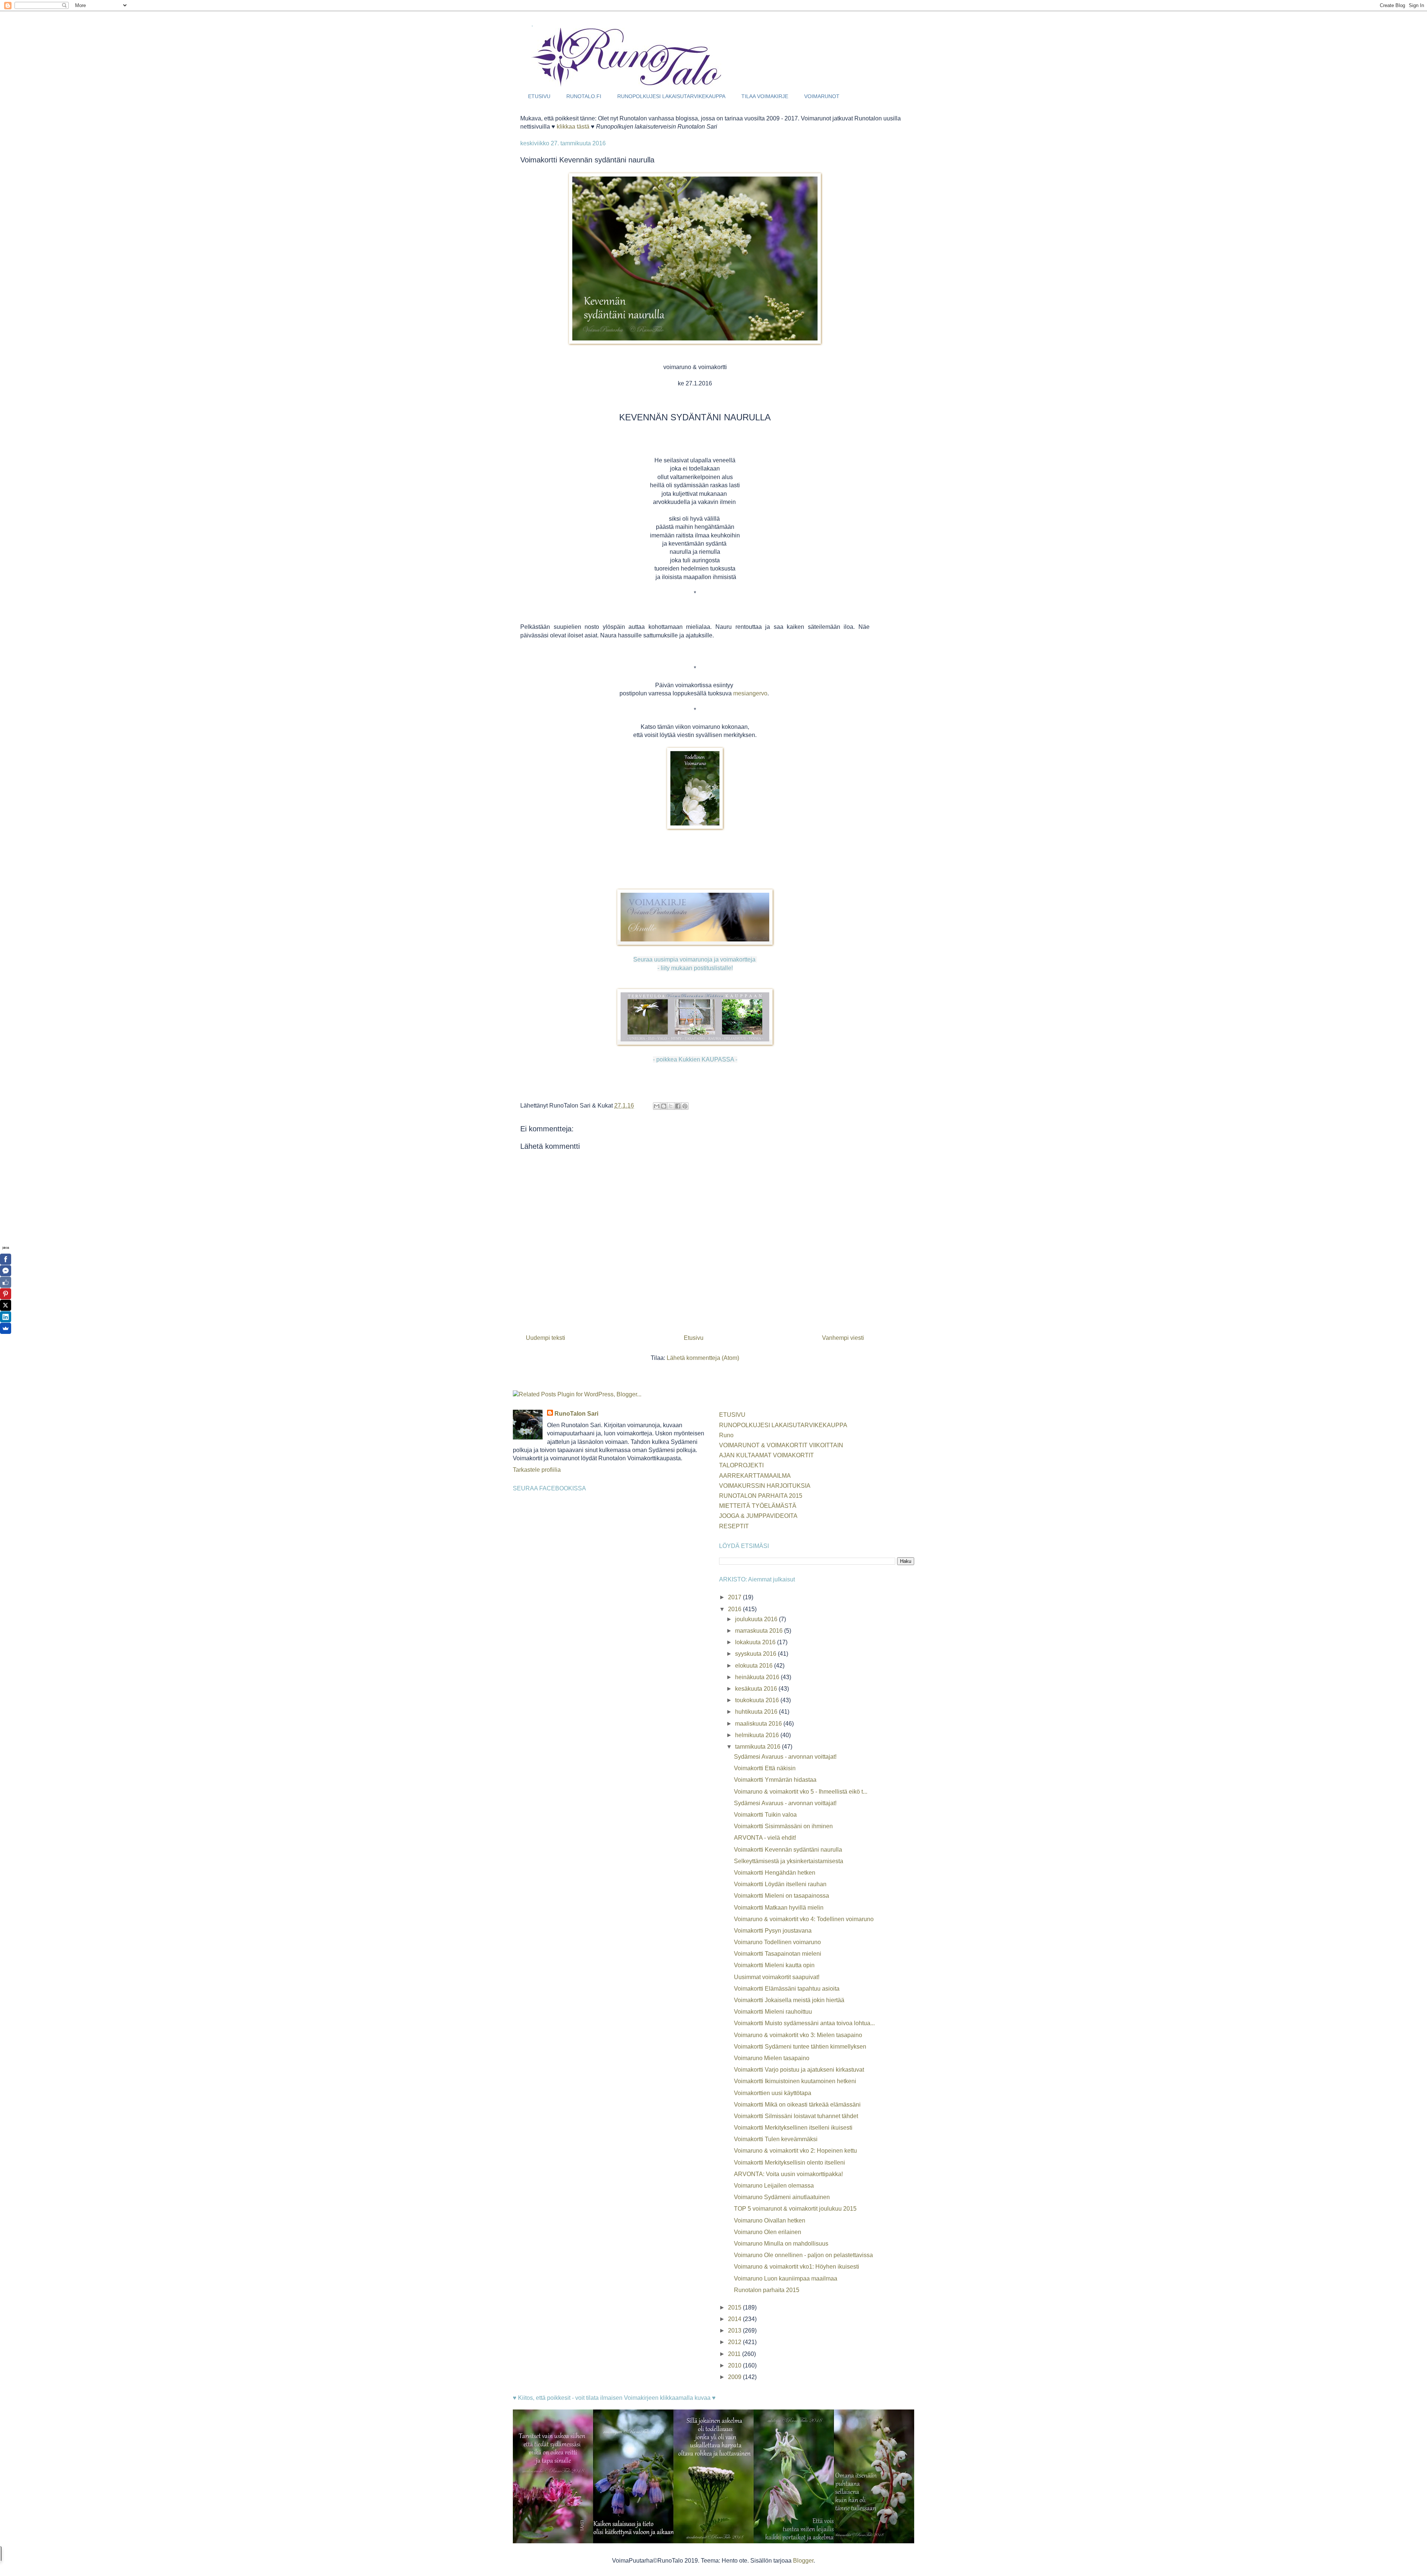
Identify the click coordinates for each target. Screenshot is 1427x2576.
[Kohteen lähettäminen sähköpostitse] (657, 1106)
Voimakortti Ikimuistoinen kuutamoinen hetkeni (795, 2081)
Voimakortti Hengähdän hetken (775, 1873)
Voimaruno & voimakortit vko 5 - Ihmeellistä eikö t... (801, 1792)
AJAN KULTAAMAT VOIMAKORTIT (766, 1455)
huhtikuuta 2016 (757, 1712)
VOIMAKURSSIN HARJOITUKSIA (765, 1486)
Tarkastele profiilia (537, 1470)
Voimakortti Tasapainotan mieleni (778, 1954)
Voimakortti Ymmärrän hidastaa (775, 1780)
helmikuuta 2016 (758, 1735)
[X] (6, 1305)
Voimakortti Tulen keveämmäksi (776, 2139)
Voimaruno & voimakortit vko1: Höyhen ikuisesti (797, 2267)
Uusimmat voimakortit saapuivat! (777, 1977)
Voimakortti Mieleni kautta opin (774, 1965)
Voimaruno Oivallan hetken (770, 2221)
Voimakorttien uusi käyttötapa (773, 2093)
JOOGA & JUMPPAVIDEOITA (758, 1516)
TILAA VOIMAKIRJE (765, 96)
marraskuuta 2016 (760, 1631)
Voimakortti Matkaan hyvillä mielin (779, 1908)
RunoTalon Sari (576, 1414)
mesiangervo (750, 693)
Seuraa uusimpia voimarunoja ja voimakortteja (695, 959)
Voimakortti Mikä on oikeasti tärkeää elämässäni (797, 2105)
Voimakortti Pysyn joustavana (773, 1931)
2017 (735, 1597)
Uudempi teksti (546, 1338)
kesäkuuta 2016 (757, 1689)
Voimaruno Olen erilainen (768, 2232)
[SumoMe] (6, 1328)
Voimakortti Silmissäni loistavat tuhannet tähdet (796, 2116)
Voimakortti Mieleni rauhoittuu (773, 2012)
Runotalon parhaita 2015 (767, 2290)
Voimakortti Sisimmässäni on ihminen (783, 1826)
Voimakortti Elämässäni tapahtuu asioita (787, 1989)
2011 (735, 2354)
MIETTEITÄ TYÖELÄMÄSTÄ (758, 1506)
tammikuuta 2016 (758, 1747)
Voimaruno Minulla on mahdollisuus (781, 2244)
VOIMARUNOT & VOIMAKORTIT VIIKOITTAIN (781, 1445)
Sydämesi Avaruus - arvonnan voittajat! (785, 1757)
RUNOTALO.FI (584, 96)
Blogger (803, 2561)
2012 (735, 2342)
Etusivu (694, 1338)
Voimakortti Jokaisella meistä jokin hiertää (789, 2000)
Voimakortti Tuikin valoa (765, 1815)
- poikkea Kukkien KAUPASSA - (695, 1059)
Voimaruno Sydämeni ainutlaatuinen (782, 2197)
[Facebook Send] (6, 1271)
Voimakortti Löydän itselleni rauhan (780, 1884)
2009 (735, 2377)
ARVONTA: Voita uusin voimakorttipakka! (788, 2174)
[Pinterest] (6, 1294)
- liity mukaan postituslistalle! (695, 968)
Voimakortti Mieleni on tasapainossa (782, 1896)
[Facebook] (6, 1259)
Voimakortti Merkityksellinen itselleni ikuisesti (793, 2128)
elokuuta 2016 (755, 1666)
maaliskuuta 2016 (759, 1724)
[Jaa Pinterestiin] (685, 1106)
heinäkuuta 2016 (758, 1677)
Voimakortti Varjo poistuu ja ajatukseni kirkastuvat (799, 2070)
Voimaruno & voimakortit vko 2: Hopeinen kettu (795, 2151)
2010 (735, 2365)
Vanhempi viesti (843, 1338)
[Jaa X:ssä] (671, 1106)
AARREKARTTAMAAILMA (755, 1476)
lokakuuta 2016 (756, 1642)
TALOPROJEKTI (741, 1465)
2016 (735, 1609)
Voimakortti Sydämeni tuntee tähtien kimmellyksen (800, 2047)
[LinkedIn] (6, 1317)
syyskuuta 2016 (756, 1654)
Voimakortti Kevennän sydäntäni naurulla (788, 1850)
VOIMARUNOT (822, 96)
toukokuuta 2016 (758, 1700)
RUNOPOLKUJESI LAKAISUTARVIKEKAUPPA (671, 96)
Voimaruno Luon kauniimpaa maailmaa (786, 2278)
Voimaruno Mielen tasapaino (772, 2058)
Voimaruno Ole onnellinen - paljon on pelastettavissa (803, 2255)
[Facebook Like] (6, 1282)
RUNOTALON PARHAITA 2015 (761, 1496)
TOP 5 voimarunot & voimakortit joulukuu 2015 (795, 2209)
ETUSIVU (539, 96)
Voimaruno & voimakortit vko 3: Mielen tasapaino (798, 2035)
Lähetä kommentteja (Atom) (703, 1358)
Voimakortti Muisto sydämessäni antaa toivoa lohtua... (804, 2023)
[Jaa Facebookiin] (678, 1106)
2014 (735, 2319)
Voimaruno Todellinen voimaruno (777, 1942)
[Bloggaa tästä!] (664, 1106)
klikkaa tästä (573, 127)
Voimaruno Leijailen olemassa (774, 2186)
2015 (735, 2307)
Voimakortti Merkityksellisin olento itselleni (789, 2163)
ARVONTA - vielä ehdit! (765, 1838)
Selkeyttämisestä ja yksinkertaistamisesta (789, 1861)
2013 (735, 2331)
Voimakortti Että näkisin (765, 1768)
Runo (726, 1435)
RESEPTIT (734, 1526)
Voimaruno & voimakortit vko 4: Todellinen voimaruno (804, 1919)
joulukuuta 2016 (757, 1619)
